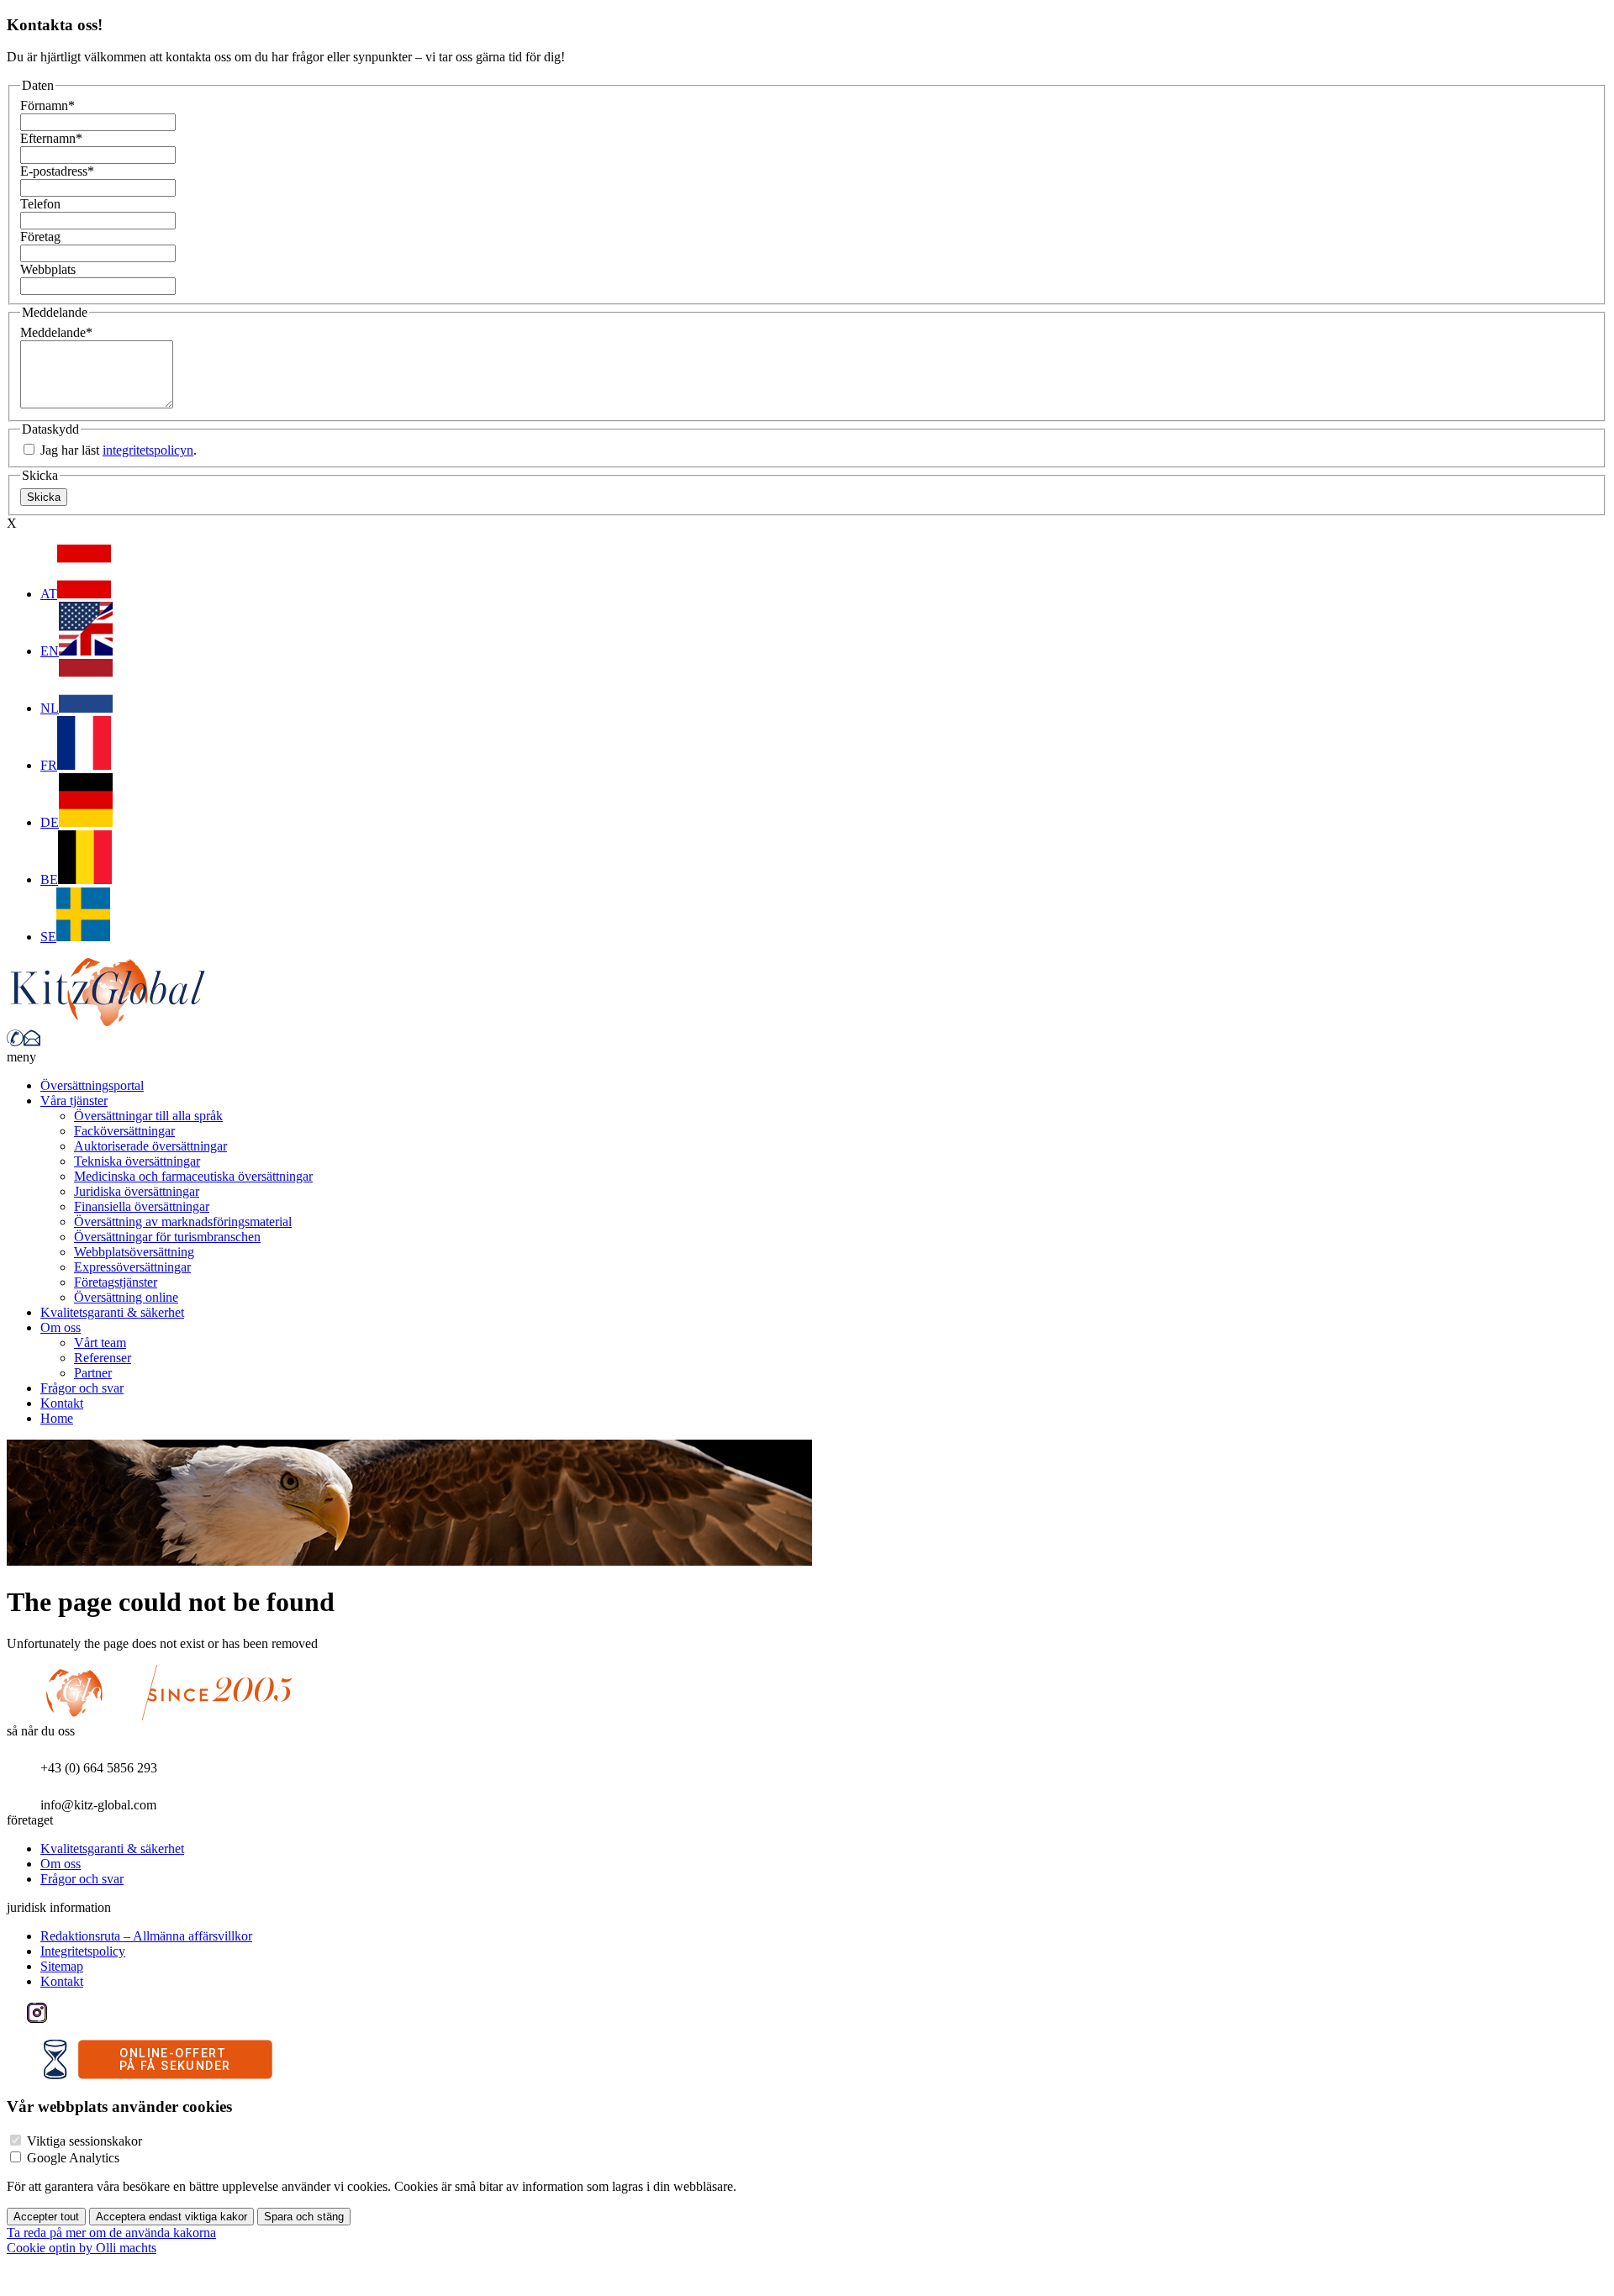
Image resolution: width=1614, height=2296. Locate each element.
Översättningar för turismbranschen (167, 1237)
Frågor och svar (82, 1388)
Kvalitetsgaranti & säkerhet (112, 1312)
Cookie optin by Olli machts (82, 2248)
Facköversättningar (124, 1131)
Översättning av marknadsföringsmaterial (183, 1222)
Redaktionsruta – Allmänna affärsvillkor (146, 1936)
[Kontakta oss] (32, 1042)
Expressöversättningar (132, 1267)
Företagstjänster (116, 1282)
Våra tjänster (74, 1101)
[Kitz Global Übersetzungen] (108, 1022)
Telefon (40, 204)
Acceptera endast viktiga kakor (171, 2217)
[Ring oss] (15, 1042)
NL (50, 708)
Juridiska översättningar (137, 1191)
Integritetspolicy (83, 1951)
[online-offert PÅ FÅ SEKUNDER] (158, 2075)
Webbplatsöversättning (134, 1252)
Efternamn (51, 138)
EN (50, 651)
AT (49, 594)
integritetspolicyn (148, 450)
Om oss (61, 1327)
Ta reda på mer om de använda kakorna (111, 2233)
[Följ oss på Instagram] (37, 2018)
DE (50, 822)
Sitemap (62, 1966)
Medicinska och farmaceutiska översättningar (193, 1176)
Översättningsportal (92, 1085)
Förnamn (47, 105)
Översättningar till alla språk (148, 1116)
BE (49, 879)
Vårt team (100, 1343)
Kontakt (62, 1403)
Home (57, 1418)
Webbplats (48, 269)
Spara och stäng (304, 2217)
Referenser (103, 1358)
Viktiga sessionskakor (84, 2141)
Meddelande (56, 332)
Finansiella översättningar (142, 1206)
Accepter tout (46, 2217)
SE (48, 937)
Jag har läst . (117, 450)
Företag (40, 237)
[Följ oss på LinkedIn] (57, 2018)
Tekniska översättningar (137, 1161)
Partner (93, 1373)
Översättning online (126, 1297)
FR (49, 765)
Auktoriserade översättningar (150, 1146)
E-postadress (57, 171)
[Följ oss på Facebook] (17, 2018)
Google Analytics (73, 2158)
